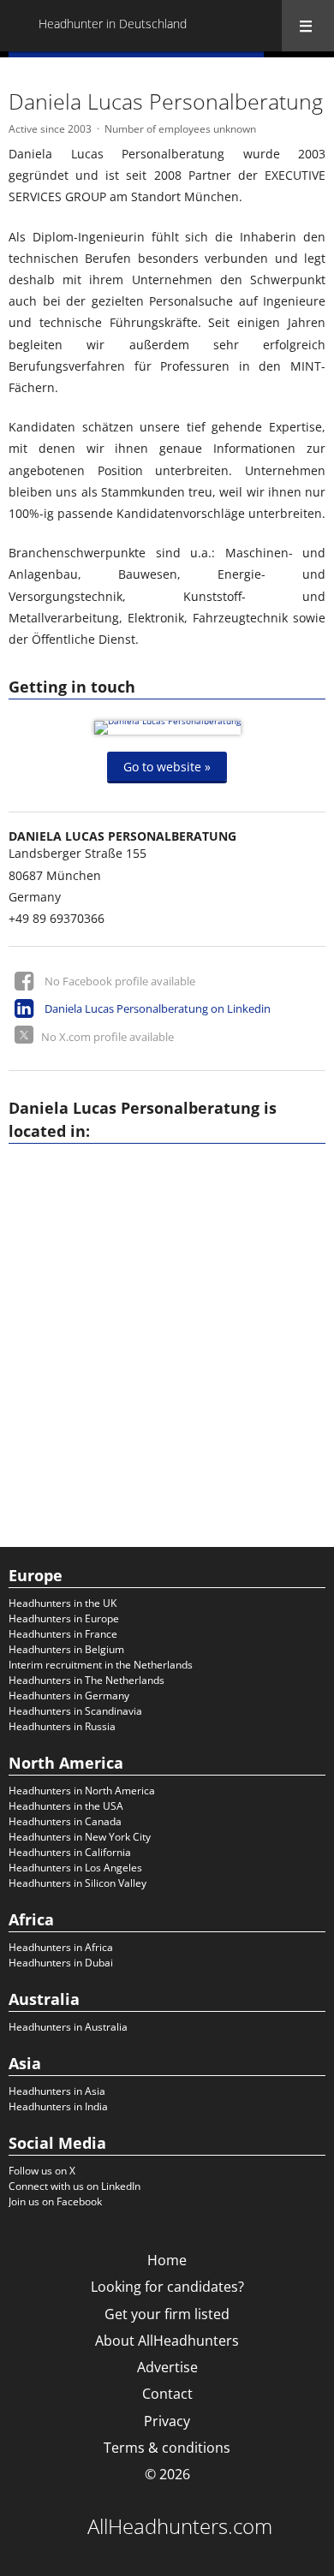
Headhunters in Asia (57, 2091)
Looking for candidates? (167, 2287)
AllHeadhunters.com (180, 2526)
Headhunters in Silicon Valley (78, 1883)
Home (167, 2260)
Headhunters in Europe (64, 1618)
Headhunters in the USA (66, 1806)
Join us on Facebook (55, 2201)
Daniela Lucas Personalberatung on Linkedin (158, 1008)
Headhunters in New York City (80, 1837)
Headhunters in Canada (65, 1821)
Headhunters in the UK (63, 1603)
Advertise (167, 2367)
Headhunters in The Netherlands (86, 1680)
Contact (167, 2394)
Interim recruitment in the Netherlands (101, 1665)
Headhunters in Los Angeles (75, 1868)
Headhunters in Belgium (66, 1649)
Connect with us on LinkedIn (75, 2186)
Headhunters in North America (82, 1791)
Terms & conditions (167, 2448)
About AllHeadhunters (167, 2341)
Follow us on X (42, 2171)
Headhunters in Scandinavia (75, 1711)
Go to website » (167, 766)
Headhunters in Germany (69, 1696)
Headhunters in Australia (68, 2027)
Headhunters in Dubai (61, 1963)
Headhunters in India (58, 2106)
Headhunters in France (63, 1634)
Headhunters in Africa (61, 1947)
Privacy (167, 2421)
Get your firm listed (167, 2314)
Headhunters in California (70, 1852)
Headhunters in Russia (62, 1726)
